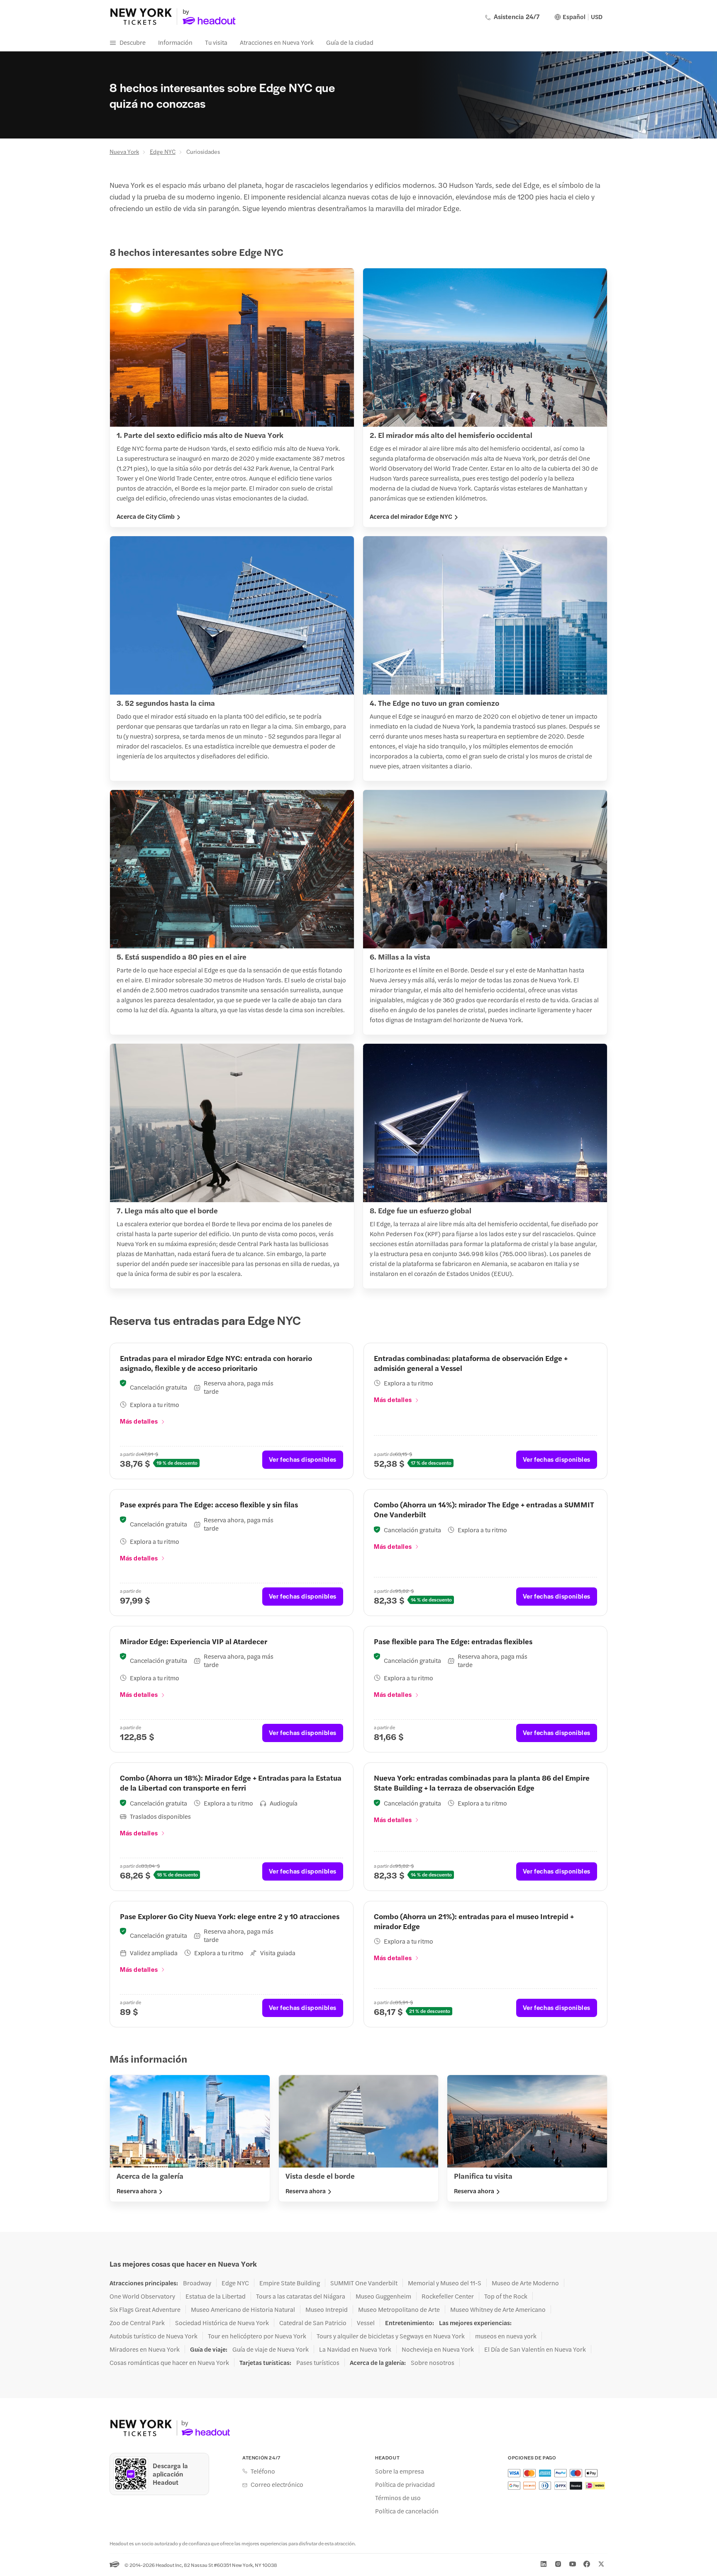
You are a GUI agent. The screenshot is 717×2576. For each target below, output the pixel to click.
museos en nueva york (506, 2336)
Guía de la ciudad (350, 42)
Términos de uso (398, 2498)
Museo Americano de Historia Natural (243, 2309)
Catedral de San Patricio (313, 2323)
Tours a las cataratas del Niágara (301, 2296)
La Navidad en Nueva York (355, 2349)
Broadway (197, 2283)
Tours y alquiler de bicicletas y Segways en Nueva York (391, 2336)
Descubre (133, 42)
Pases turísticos (318, 2362)
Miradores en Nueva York (145, 2349)
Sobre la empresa (400, 2471)
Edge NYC (163, 151)
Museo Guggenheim (383, 2296)
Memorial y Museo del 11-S (445, 2283)
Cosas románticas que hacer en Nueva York (169, 2362)
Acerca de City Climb (146, 516)
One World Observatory (142, 2296)
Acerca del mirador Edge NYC (411, 516)
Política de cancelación (407, 2511)
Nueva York (124, 151)
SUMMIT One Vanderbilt (364, 2283)
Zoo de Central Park (137, 2323)
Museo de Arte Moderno (525, 2283)
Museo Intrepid (327, 2309)
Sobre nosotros (433, 2362)
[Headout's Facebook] (587, 2564)
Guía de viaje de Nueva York (271, 2349)
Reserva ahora (137, 2191)
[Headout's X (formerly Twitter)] (601, 2564)
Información (175, 42)
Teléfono (263, 2471)
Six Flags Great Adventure (145, 2309)
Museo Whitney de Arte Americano (498, 2309)
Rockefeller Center (448, 2296)
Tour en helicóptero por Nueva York (257, 2336)
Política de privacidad (405, 2484)
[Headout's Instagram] (558, 2564)
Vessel (366, 2323)
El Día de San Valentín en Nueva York (535, 2349)
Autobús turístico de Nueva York (154, 2336)
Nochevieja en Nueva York (438, 2349)
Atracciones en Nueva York (277, 42)
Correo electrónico (277, 2484)
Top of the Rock (506, 2296)
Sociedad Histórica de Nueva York (222, 2323)
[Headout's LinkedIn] (544, 2564)
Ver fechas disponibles (303, 1459)
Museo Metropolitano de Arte (399, 2309)
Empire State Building (290, 2283)
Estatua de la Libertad (216, 2296)
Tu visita (216, 42)
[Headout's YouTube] (573, 2564)
